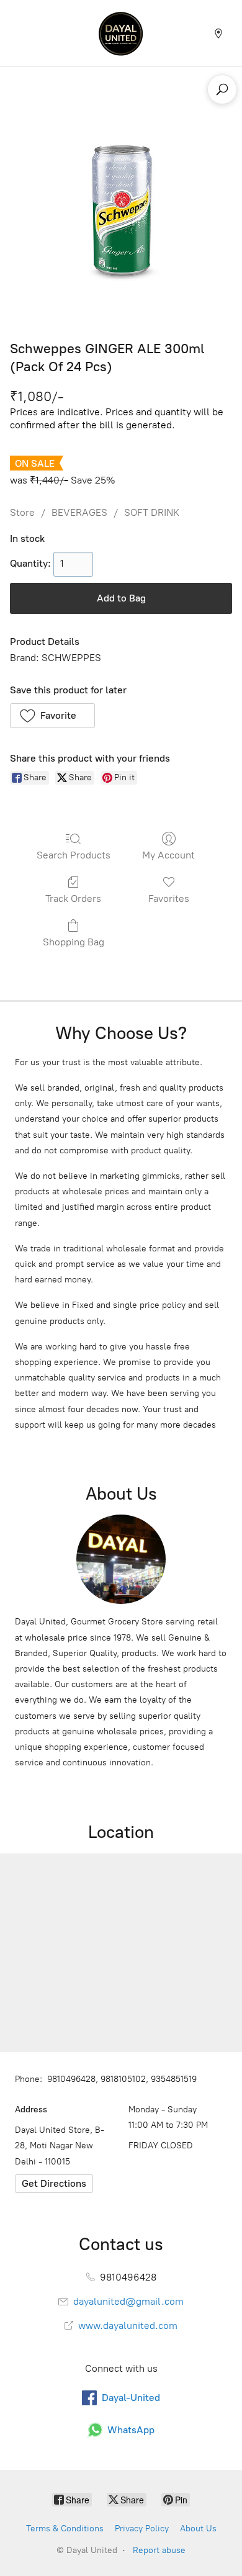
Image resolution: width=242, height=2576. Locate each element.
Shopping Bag (74, 942)
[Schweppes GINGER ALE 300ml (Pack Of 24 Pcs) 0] (121, 211)
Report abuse (159, 2550)
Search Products (74, 855)
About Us (198, 2529)
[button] (52, 716)
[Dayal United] (121, 33)
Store (22, 512)
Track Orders (73, 898)
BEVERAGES (79, 512)
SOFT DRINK (152, 512)
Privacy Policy (142, 2529)
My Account (168, 855)
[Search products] (222, 89)
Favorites (169, 898)
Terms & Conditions (65, 2529)
